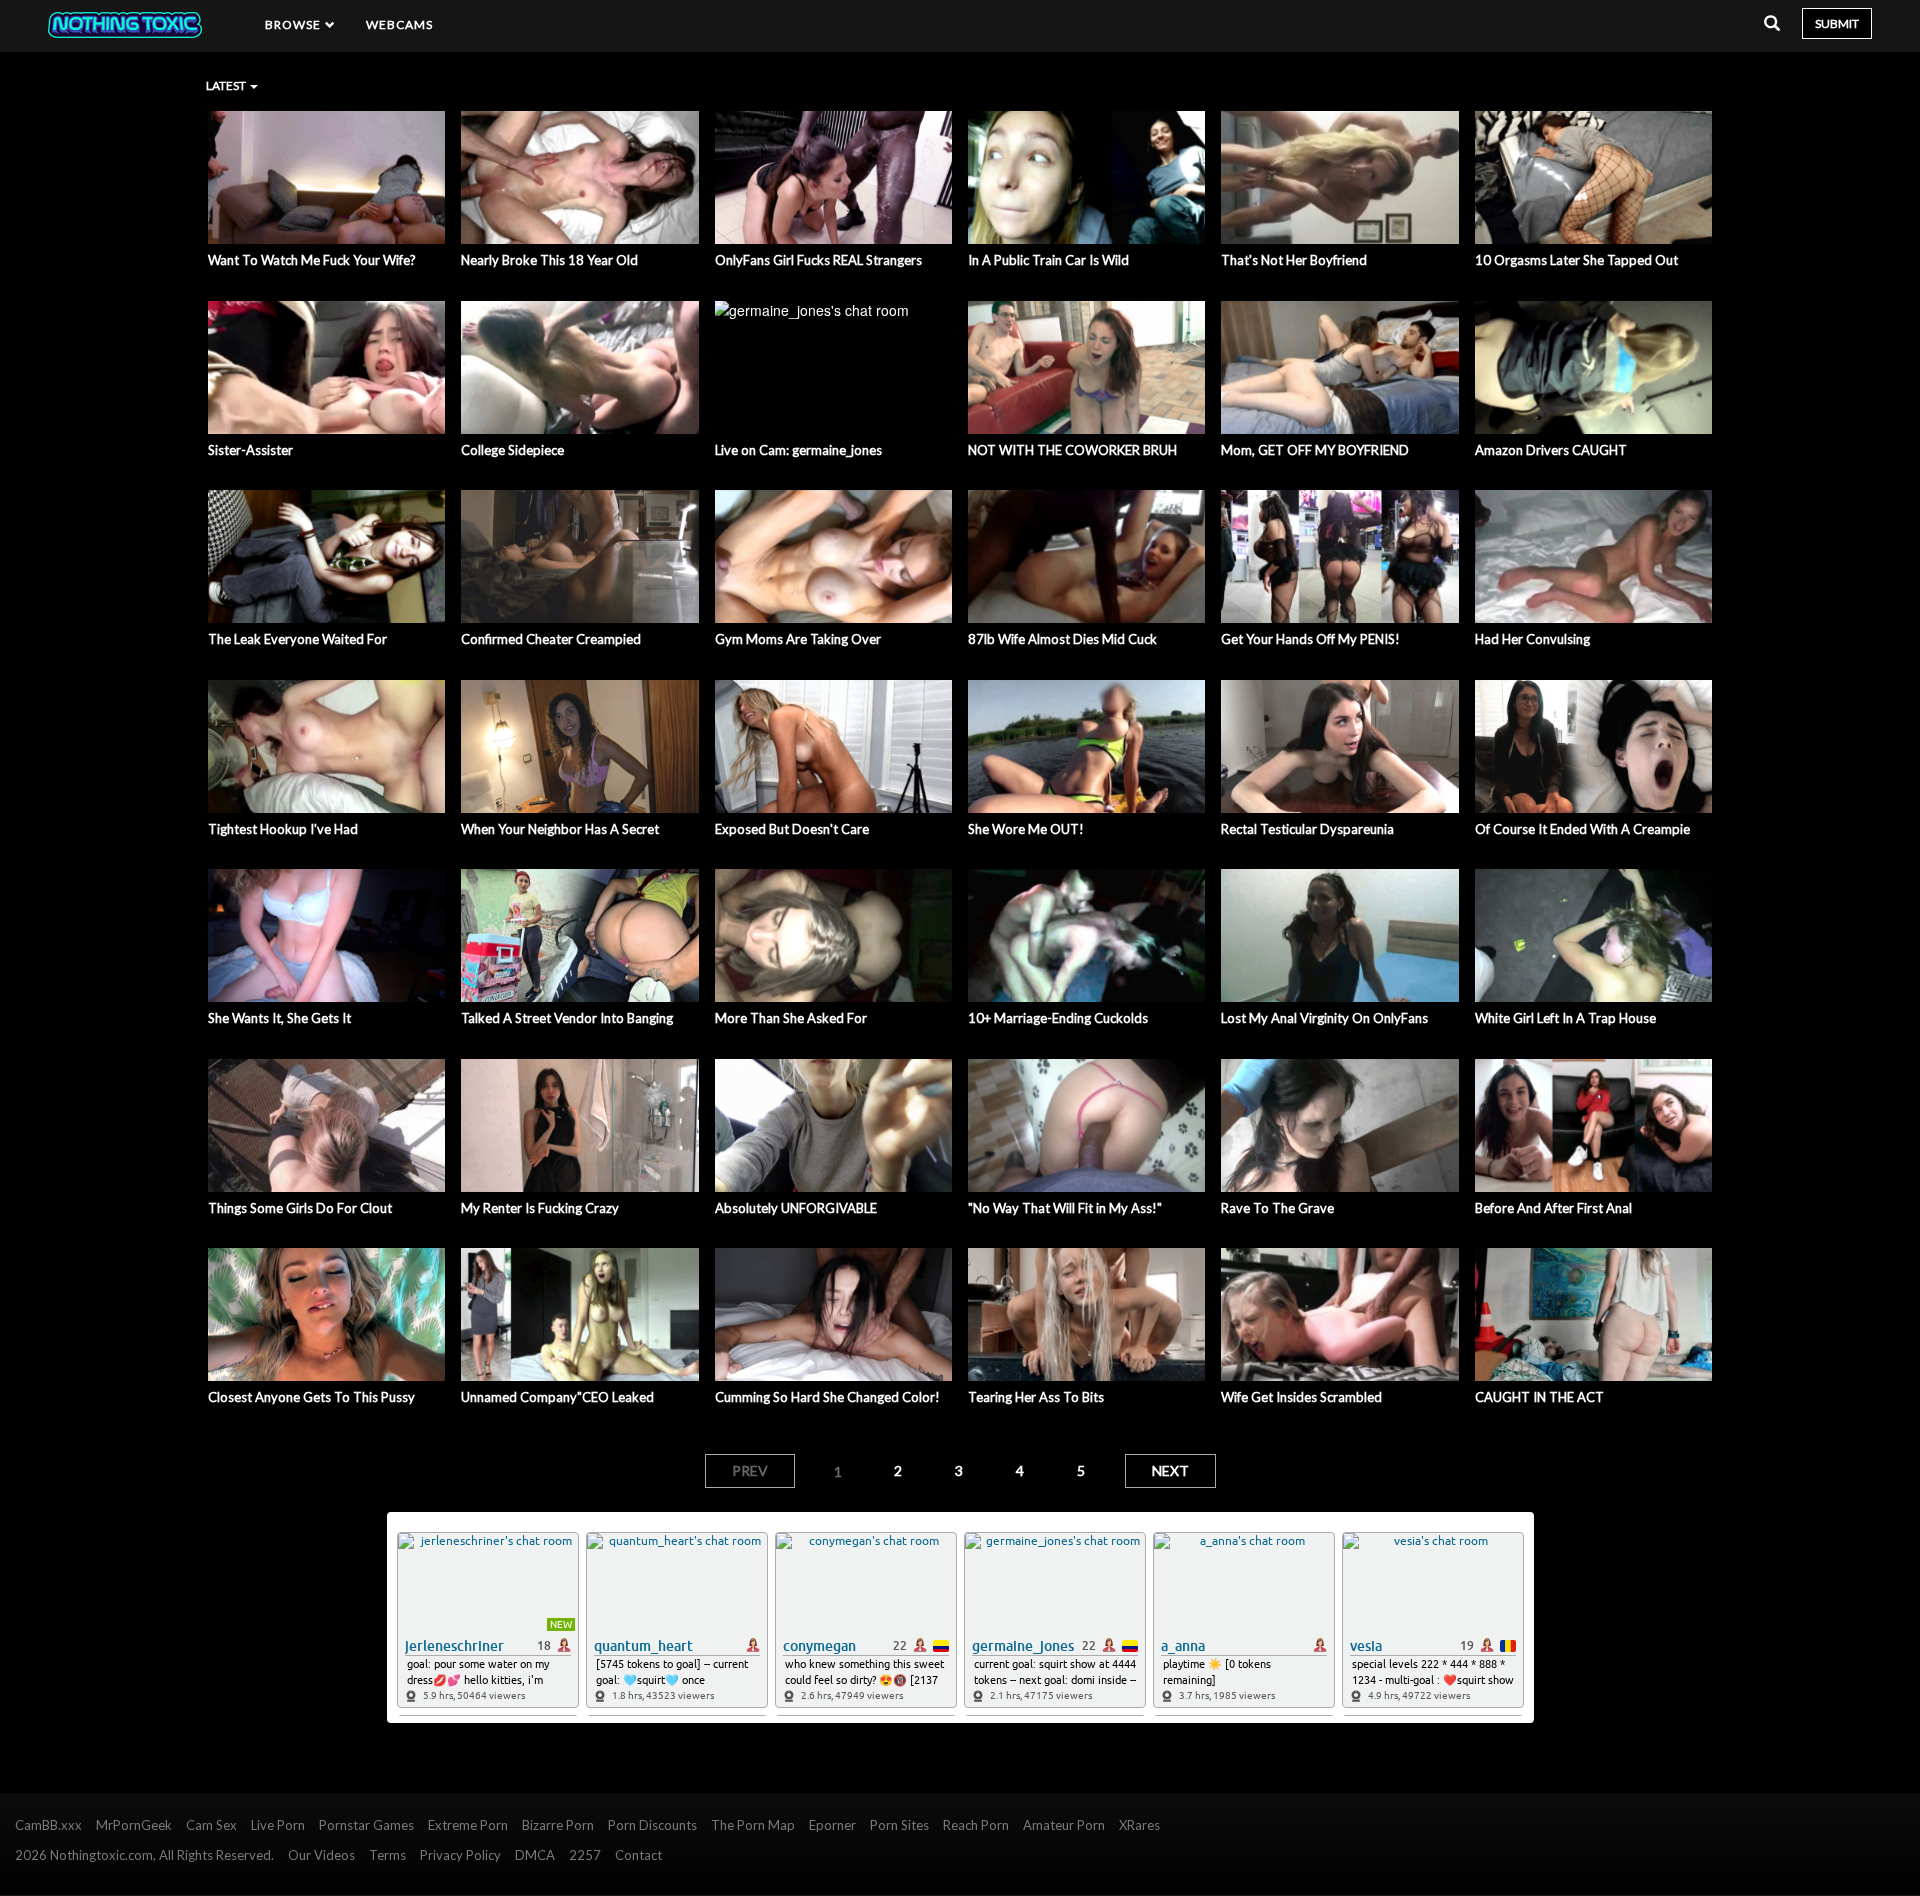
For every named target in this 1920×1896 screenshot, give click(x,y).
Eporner (832, 1825)
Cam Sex (211, 1825)
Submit (1837, 23)
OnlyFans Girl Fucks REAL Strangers (818, 260)
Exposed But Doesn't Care (792, 829)
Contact (638, 1855)
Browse (295, 24)
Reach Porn (976, 1825)
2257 (585, 1855)
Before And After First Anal (1553, 1208)
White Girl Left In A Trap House (1565, 1018)
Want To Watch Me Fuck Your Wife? (312, 260)
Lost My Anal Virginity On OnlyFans (1324, 1018)
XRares (1139, 1825)
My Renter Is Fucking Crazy (540, 1208)
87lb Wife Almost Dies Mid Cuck (1062, 639)
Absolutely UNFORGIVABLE (796, 1208)
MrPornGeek (134, 1825)
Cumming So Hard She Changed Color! (827, 1397)
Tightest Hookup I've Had (283, 829)
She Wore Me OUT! (1026, 829)
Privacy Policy (460, 1855)
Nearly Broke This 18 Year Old (549, 260)
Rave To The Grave (1277, 1208)
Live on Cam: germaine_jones (798, 450)
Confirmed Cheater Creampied (551, 639)
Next (1170, 1470)
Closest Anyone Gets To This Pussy (311, 1397)
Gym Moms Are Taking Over (798, 639)
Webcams (400, 24)
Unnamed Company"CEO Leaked (557, 1397)
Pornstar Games (366, 1825)
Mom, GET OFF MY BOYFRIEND (1315, 450)
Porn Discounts (652, 1825)
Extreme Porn (468, 1825)
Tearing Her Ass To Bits (1036, 1397)
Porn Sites (899, 1825)
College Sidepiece (512, 450)
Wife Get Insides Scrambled (1301, 1397)
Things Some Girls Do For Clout (300, 1208)
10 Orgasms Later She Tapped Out (1576, 260)
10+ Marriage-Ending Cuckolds (1058, 1018)
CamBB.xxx (48, 1825)
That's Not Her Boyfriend (1294, 260)
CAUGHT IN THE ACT (1539, 1397)
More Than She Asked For (791, 1018)
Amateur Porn (1064, 1825)
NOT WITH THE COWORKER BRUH (1072, 450)
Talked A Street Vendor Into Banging (567, 1018)
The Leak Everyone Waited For (297, 639)
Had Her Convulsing (1532, 639)
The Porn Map (753, 1825)
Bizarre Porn (558, 1825)
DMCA (535, 1855)
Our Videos (321, 1855)
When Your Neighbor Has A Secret (560, 829)
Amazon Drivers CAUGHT (1551, 450)
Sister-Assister (250, 450)
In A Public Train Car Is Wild (1048, 260)
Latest (227, 85)
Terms (387, 1855)
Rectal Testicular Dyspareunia (1307, 829)
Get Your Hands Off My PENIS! (1310, 639)
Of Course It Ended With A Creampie (1582, 829)
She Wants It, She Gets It (279, 1018)
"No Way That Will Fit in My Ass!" (1065, 1208)
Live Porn (278, 1825)
